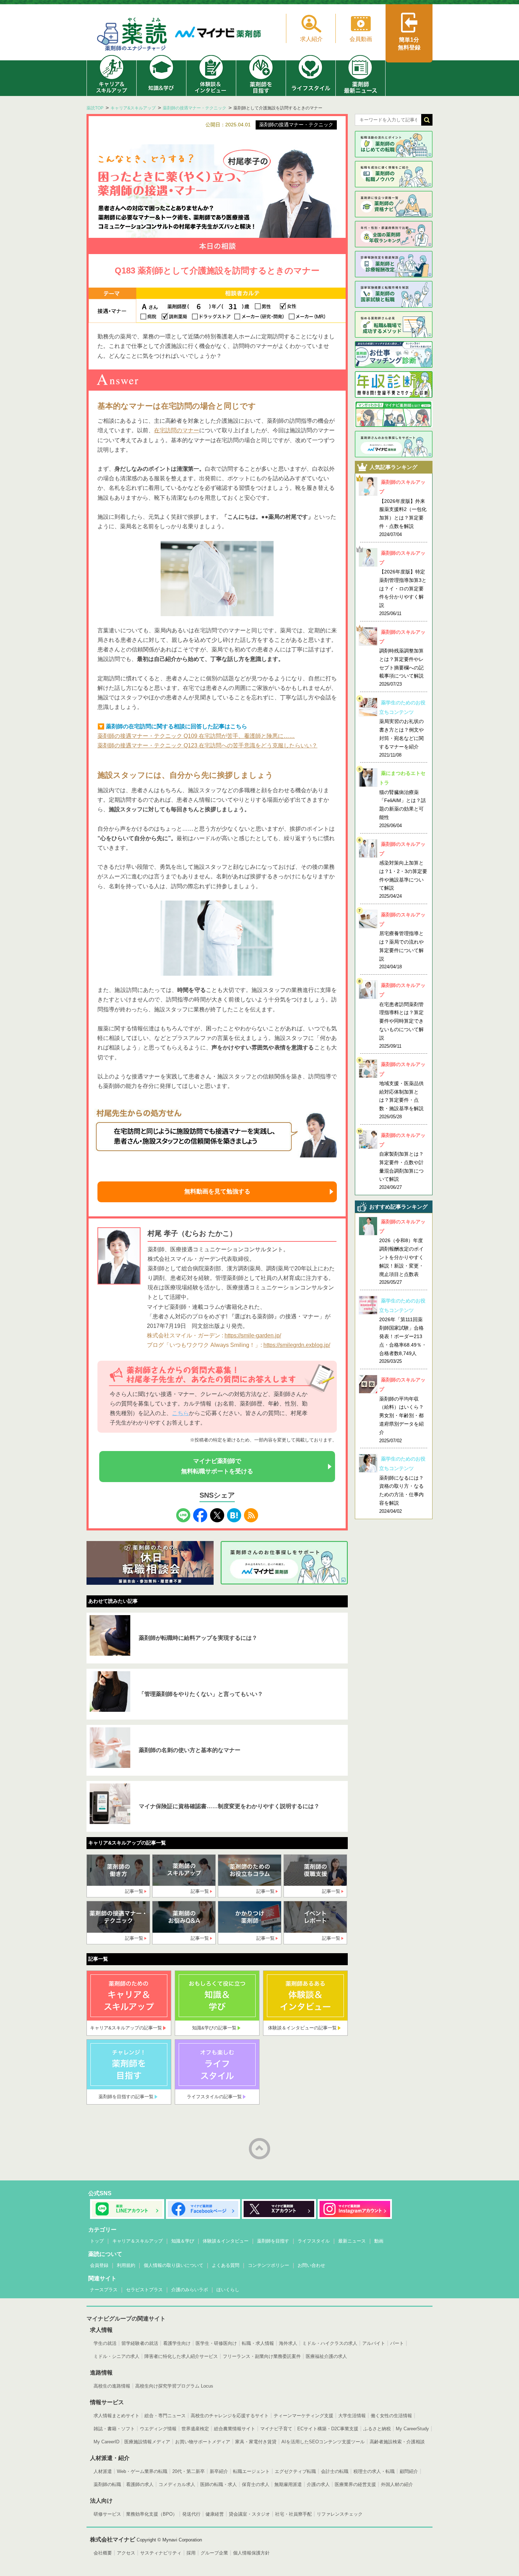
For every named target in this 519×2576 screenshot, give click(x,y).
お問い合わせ (311, 2265)
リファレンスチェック (340, 2514)
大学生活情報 (352, 2416)
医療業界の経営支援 (355, 2484)
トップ (97, 2241)
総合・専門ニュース (165, 2416)
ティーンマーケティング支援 (303, 2416)
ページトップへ (259, 2149)
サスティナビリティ (161, 2553)
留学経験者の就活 (140, 2343)
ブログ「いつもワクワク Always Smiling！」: (205, 1345)
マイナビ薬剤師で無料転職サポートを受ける (217, 1466)
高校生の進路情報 (112, 2386)
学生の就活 (105, 2343)
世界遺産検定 (195, 2429)
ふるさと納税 (377, 2429)
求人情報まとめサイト (117, 2416)
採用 (191, 2553)
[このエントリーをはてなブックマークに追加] (234, 1513)
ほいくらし (228, 2290)
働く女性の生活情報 (391, 2416)
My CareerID (106, 2442)
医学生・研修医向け (216, 2343)
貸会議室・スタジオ (249, 2514)
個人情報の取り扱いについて (174, 2265)
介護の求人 (318, 2484)
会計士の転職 (335, 2471)
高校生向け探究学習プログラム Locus (174, 2386)
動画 (379, 2241)
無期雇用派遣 (288, 2484)
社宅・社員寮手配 (293, 2514)
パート (397, 2343)
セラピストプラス (144, 2290)
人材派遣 (103, 2471)
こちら (180, 1413)
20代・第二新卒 (189, 2471)
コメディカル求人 (177, 2484)
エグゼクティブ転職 (295, 2471)
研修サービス (107, 2514)
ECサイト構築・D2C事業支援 (328, 2429)
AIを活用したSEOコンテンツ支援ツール (323, 2442)
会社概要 (103, 2553)
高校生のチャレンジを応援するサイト (230, 2416)
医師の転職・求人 (219, 2484)
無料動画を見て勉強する (217, 1191)
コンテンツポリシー (269, 2265)
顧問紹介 (409, 2471)
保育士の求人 (256, 2484)
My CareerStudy (412, 2429)
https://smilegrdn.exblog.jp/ (297, 1345)
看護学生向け (177, 2343)
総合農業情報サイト (235, 2429)
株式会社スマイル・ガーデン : (185, 1335)
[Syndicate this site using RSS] (251, 1513)
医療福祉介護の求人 (326, 2356)
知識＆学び (183, 2241)
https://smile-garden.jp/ (253, 1335)
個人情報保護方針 (251, 2553)
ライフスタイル (314, 2241)
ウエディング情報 (158, 2429)
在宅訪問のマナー (177, 430)
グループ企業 (214, 2553)
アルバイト (374, 2343)
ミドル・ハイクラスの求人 (330, 2343)
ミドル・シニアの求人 (117, 2356)
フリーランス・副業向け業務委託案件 (262, 2356)
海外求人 (288, 2343)
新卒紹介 (219, 2471)
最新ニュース (352, 2241)
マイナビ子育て (276, 2429)
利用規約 (126, 2265)
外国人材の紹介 (397, 2484)
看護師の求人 (140, 2484)
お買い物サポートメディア (203, 2442)
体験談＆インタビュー (226, 2241)
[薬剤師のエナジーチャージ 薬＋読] (132, 35)
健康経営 (215, 2514)
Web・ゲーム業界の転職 (142, 2471)
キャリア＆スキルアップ (138, 2241)
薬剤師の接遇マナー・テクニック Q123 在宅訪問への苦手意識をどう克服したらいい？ (207, 745)
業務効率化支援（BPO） (152, 2514)
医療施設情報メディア (147, 2442)
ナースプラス (104, 2290)
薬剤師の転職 (107, 2484)
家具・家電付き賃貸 (256, 2442)
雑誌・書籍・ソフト (114, 2429)
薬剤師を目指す (273, 2241)
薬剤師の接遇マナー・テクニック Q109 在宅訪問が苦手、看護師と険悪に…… (196, 736)
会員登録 (99, 2265)
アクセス (126, 2553)
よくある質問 (226, 2265)
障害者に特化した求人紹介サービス (181, 2356)
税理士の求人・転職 (374, 2471)
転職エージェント (251, 2471)
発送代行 (191, 2514)
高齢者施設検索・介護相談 (397, 2442)
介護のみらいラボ (190, 2290)
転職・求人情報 (258, 2343)
